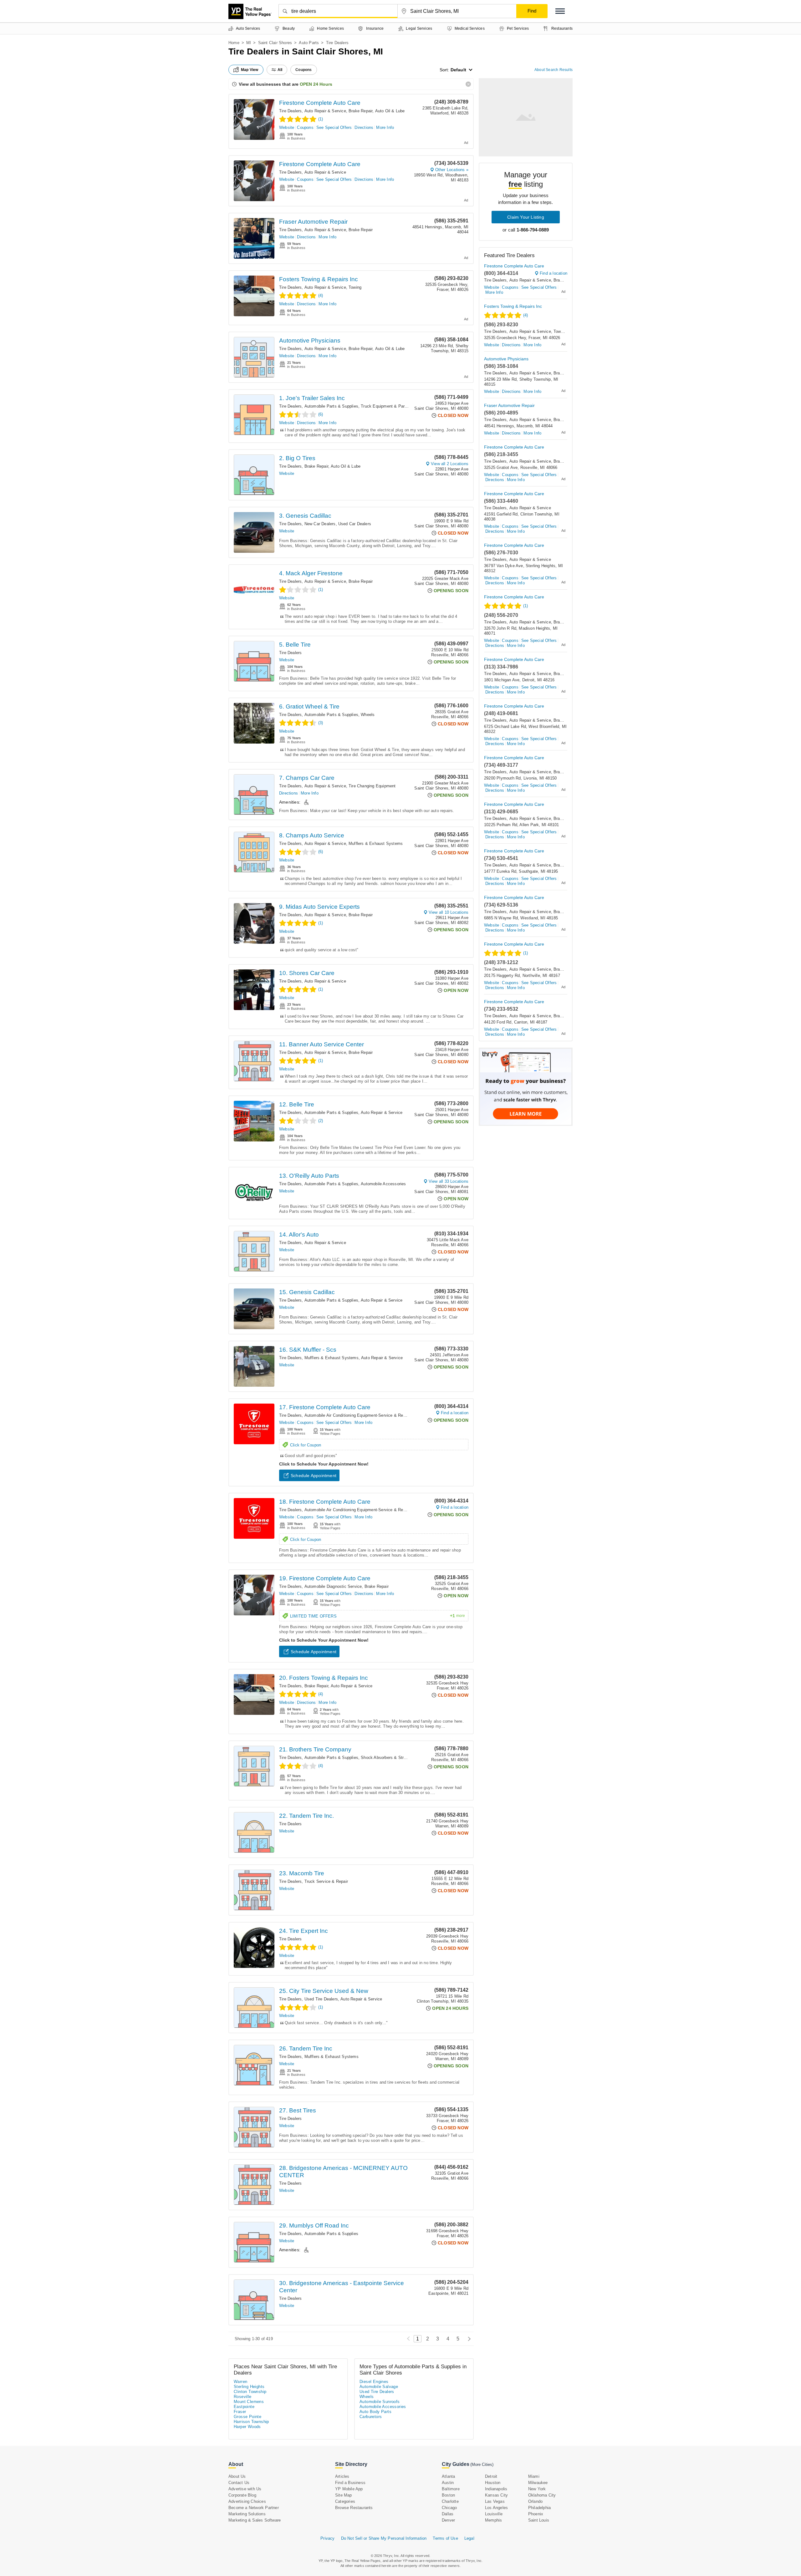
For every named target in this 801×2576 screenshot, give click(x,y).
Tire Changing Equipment (372, 786)
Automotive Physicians (310, 340)
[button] (560, 11)
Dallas (448, 2514)
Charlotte (450, 2501)
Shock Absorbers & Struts (385, 1758)
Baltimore (451, 2489)
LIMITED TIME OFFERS (378, 1616)
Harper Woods (247, 2427)
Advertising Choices (247, 2501)
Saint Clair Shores (275, 43)
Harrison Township (251, 2422)
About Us (237, 2476)
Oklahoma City (542, 2495)
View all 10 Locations (449, 912)
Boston (448, 2495)
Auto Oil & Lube (390, 111)
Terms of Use (445, 2538)
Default (458, 70)
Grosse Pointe (247, 2417)
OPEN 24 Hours (316, 84)
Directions (364, 127)
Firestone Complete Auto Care (320, 103)
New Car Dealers (320, 524)
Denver (448, 2520)
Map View (250, 70)
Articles (342, 2476)
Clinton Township (250, 2392)
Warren (240, 2382)
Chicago (449, 2508)
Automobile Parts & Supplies (331, 406)
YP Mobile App (349, 2489)
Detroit (491, 2476)
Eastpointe (244, 2407)
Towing (355, 287)
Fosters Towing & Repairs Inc (319, 279)
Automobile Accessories (383, 1184)
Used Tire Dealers (321, 1999)
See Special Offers (334, 127)
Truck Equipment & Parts (385, 406)
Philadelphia (539, 2508)
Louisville (494, 2514)
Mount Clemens (249, 2402)
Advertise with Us (245, 2489)
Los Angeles (496, 2508)
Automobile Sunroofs (380, 2402)
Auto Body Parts (375, 2412)
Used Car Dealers (355, 524)
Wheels (368, 715)
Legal (469, 2538)
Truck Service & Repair (326, 1881)
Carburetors (371, 2417)
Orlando (535, 2501)
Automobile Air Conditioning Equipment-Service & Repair (357, 1415)
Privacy (327, 2538)
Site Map (344, 2495)
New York (537, 2489)
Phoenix (536, 2514)
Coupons (305, 127)
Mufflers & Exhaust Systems (376, 843)
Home (234, 43)
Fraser (240, 2412)
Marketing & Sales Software (255, 2520)
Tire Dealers (290, 111)
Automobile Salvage (379, 2387)
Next (468, 2339)
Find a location (455, 1413)
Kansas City (496, 2495)
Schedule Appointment (314, 1476)
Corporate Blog (242, 2495)
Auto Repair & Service (325, 111)
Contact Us (239, 2483)
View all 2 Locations (450, 464)
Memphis (493, 2520)
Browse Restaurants (354, 2508)
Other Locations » (452, 170)
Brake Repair (360, 111)
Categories (345, 2501)
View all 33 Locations (449, 1181)
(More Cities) (482, 2464)
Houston (493, 2483)
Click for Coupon (306, 1445)
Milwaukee (538, 2483)
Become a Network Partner (254, 2508)
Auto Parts (309, 43)
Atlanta (448, 2476)
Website (287, 127)
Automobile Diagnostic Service (333, 1586)
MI (249, 43)
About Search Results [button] (554, 70)
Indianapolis (496, 2489)
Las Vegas (495, 2501)
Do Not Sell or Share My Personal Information (384, 2538)
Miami (534, 2476)
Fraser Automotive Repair (313, 222)
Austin (448, 2483)
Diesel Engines (374, 2382)
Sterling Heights (249, 2387)
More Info (385, 127)
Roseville (243, 2397)
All (280, 70)
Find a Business (350, 2483)
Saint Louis (539, 2520)
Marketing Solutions (247, 2514)
